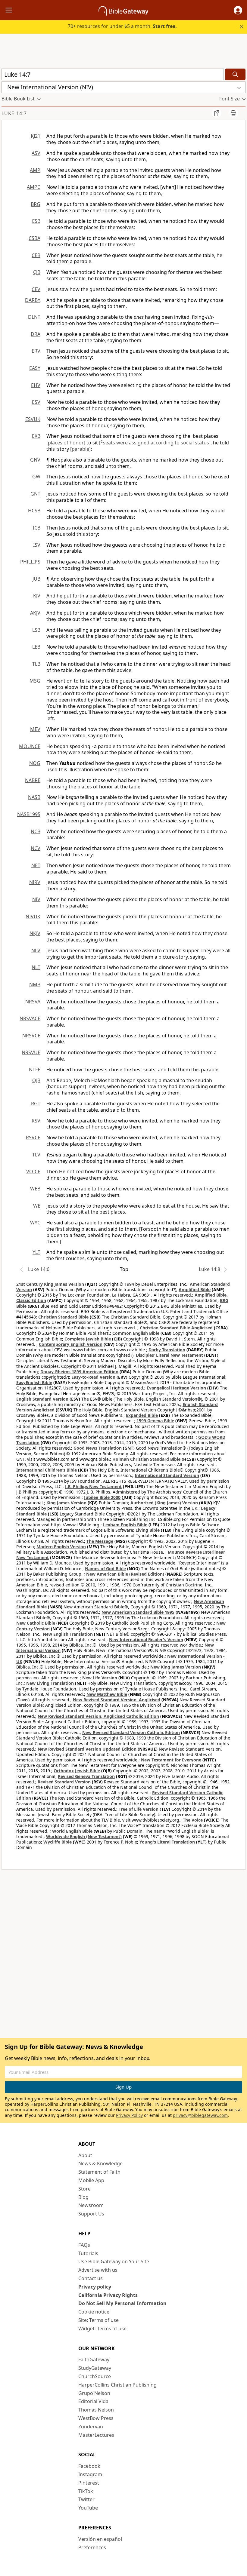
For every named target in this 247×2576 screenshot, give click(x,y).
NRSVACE (30, 1018)
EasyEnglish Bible (34, 1382)
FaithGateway (94, 2360)
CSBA (34, 238)
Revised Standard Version (64, 1782)
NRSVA (33, 1002)
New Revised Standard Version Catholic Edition (131, 1732)
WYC (35, 1223)
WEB (35, 1189)
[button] (238, 10)
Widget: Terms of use (102, 2329)
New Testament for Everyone (171, 1760)
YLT (36, 1252)
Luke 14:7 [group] (14, 113)
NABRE (33, 780)
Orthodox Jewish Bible (77, 1771)
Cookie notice (94, 2312)
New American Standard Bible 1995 (138, 1612)
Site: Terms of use (98, 2320)
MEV (35, 729)
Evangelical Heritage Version (176, 1388)
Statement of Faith (99, 2172)
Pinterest (89, 2483)
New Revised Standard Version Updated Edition (87, 1749)
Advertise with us (98, 2270)
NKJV (35, 933)
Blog (83, 2197)
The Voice (193, 1820)
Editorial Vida (93, 2401)
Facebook (89, 2466)
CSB (36, 221)
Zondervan (91, 2427)
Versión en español (100, 2539)
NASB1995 (29, 814)
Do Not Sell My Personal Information (122, 2303)
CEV (36, 289)
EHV (36, 385)
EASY (35, 368)
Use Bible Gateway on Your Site (114, 2261)
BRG (36, 204)
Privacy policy (95, 2287)
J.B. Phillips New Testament (93, 1486)
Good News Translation (98, 1448)
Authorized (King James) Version (164, 1503)
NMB (35, 984)
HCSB (34, 511)
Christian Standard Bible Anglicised (176, 1328)
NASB (34, 797)
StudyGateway (95, 2368)
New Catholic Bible (36, 1623)
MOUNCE (30, 746)
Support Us (91, 2214)
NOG (35, 763)
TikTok (86, 2491)
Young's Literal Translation (167, 1842)
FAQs (84, 2245)
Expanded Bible (142, 1415)
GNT (35, 494)
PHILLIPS (30, 562)
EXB (36, 436)
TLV (36, 1155)
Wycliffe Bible (58, 1842)
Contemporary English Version (71, 1344)
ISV (37, 545)
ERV (36, 351)
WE (37, 1206)
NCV (36, 848)
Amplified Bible (195, 1290)
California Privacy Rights (108, 2295)
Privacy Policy (129, 2115)
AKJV (35, 613)
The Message (100, 1541)
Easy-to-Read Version (93, 1377)
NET (36, 865)
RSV (36, 1121)
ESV (36, 402)
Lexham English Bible (125, 1525)
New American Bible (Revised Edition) (125, 1574)
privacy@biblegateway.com (200, 2115)
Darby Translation (167, 1350)
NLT (36, 967)
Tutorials (88, 2253)
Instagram (90, 2474)
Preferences (92, 2547)
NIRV (35, 882)
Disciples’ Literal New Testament (169, 1355)
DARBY (33, 300)
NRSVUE (31, 1052)
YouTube (88, 2508)
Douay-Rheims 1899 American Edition (79, 1372)
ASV (36, 153)
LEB (36, 647)
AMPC (34, 187)
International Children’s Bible (47, 1470)
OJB (36, 1080)
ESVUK (33, 419)
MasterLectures (96, 2435)
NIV (36, 899)
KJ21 (36, 136)
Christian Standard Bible (63, 1317)
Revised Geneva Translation (86, 1776)
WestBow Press (96, 2418)
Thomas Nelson (96, 2410)
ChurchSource (95, 2376)
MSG (35, 681)
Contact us (91, 2278)
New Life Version (100, 1678)
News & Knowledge (100, 2163)
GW (36, 477)
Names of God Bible (105, 1569)
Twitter (86, 2499)
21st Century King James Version (50, 1284)
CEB (36, 255)
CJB (37, 272)
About (85, 2155)
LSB (36, 630)
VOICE (33, 1171)
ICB (37, 528)
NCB (36, 831)
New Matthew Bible (107, 1694)
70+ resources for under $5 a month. (122, 26)
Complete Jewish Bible (88, 1339)
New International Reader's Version (146, 1640)
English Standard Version (42, 1399)
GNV (35, 460)
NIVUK (33, 916)
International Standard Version (167, 1475)
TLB (36, 664)
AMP (35, 170)
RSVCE (33, 1138)
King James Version (66, 1503)
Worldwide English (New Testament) (84, 1836)
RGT (36, 1104)
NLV (36, 950)
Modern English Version (61, 1547)
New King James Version (176, 1667)
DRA (36, 334)
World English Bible (72, 1831)
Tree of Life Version (139, 1809)
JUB (36, 579)
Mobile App (91, 2180)
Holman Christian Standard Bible (146, 1459)
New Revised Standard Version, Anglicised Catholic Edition (98, 1716)
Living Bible (148, 1530)
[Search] (235, 74)
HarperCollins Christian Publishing (117, 2385)
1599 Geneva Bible (155, 1421)
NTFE (35, 1070)
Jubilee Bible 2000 (102, 1497)
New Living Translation (50, 1683)
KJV (37, 596)
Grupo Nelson (94, 2393)
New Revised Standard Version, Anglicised (117, 1700)
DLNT (34, 317)
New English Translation (68, 1634)
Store (84, 2189)
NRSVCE (31, 1036)
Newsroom (91, 2205)
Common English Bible (136, 1333)
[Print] (233, 113)
